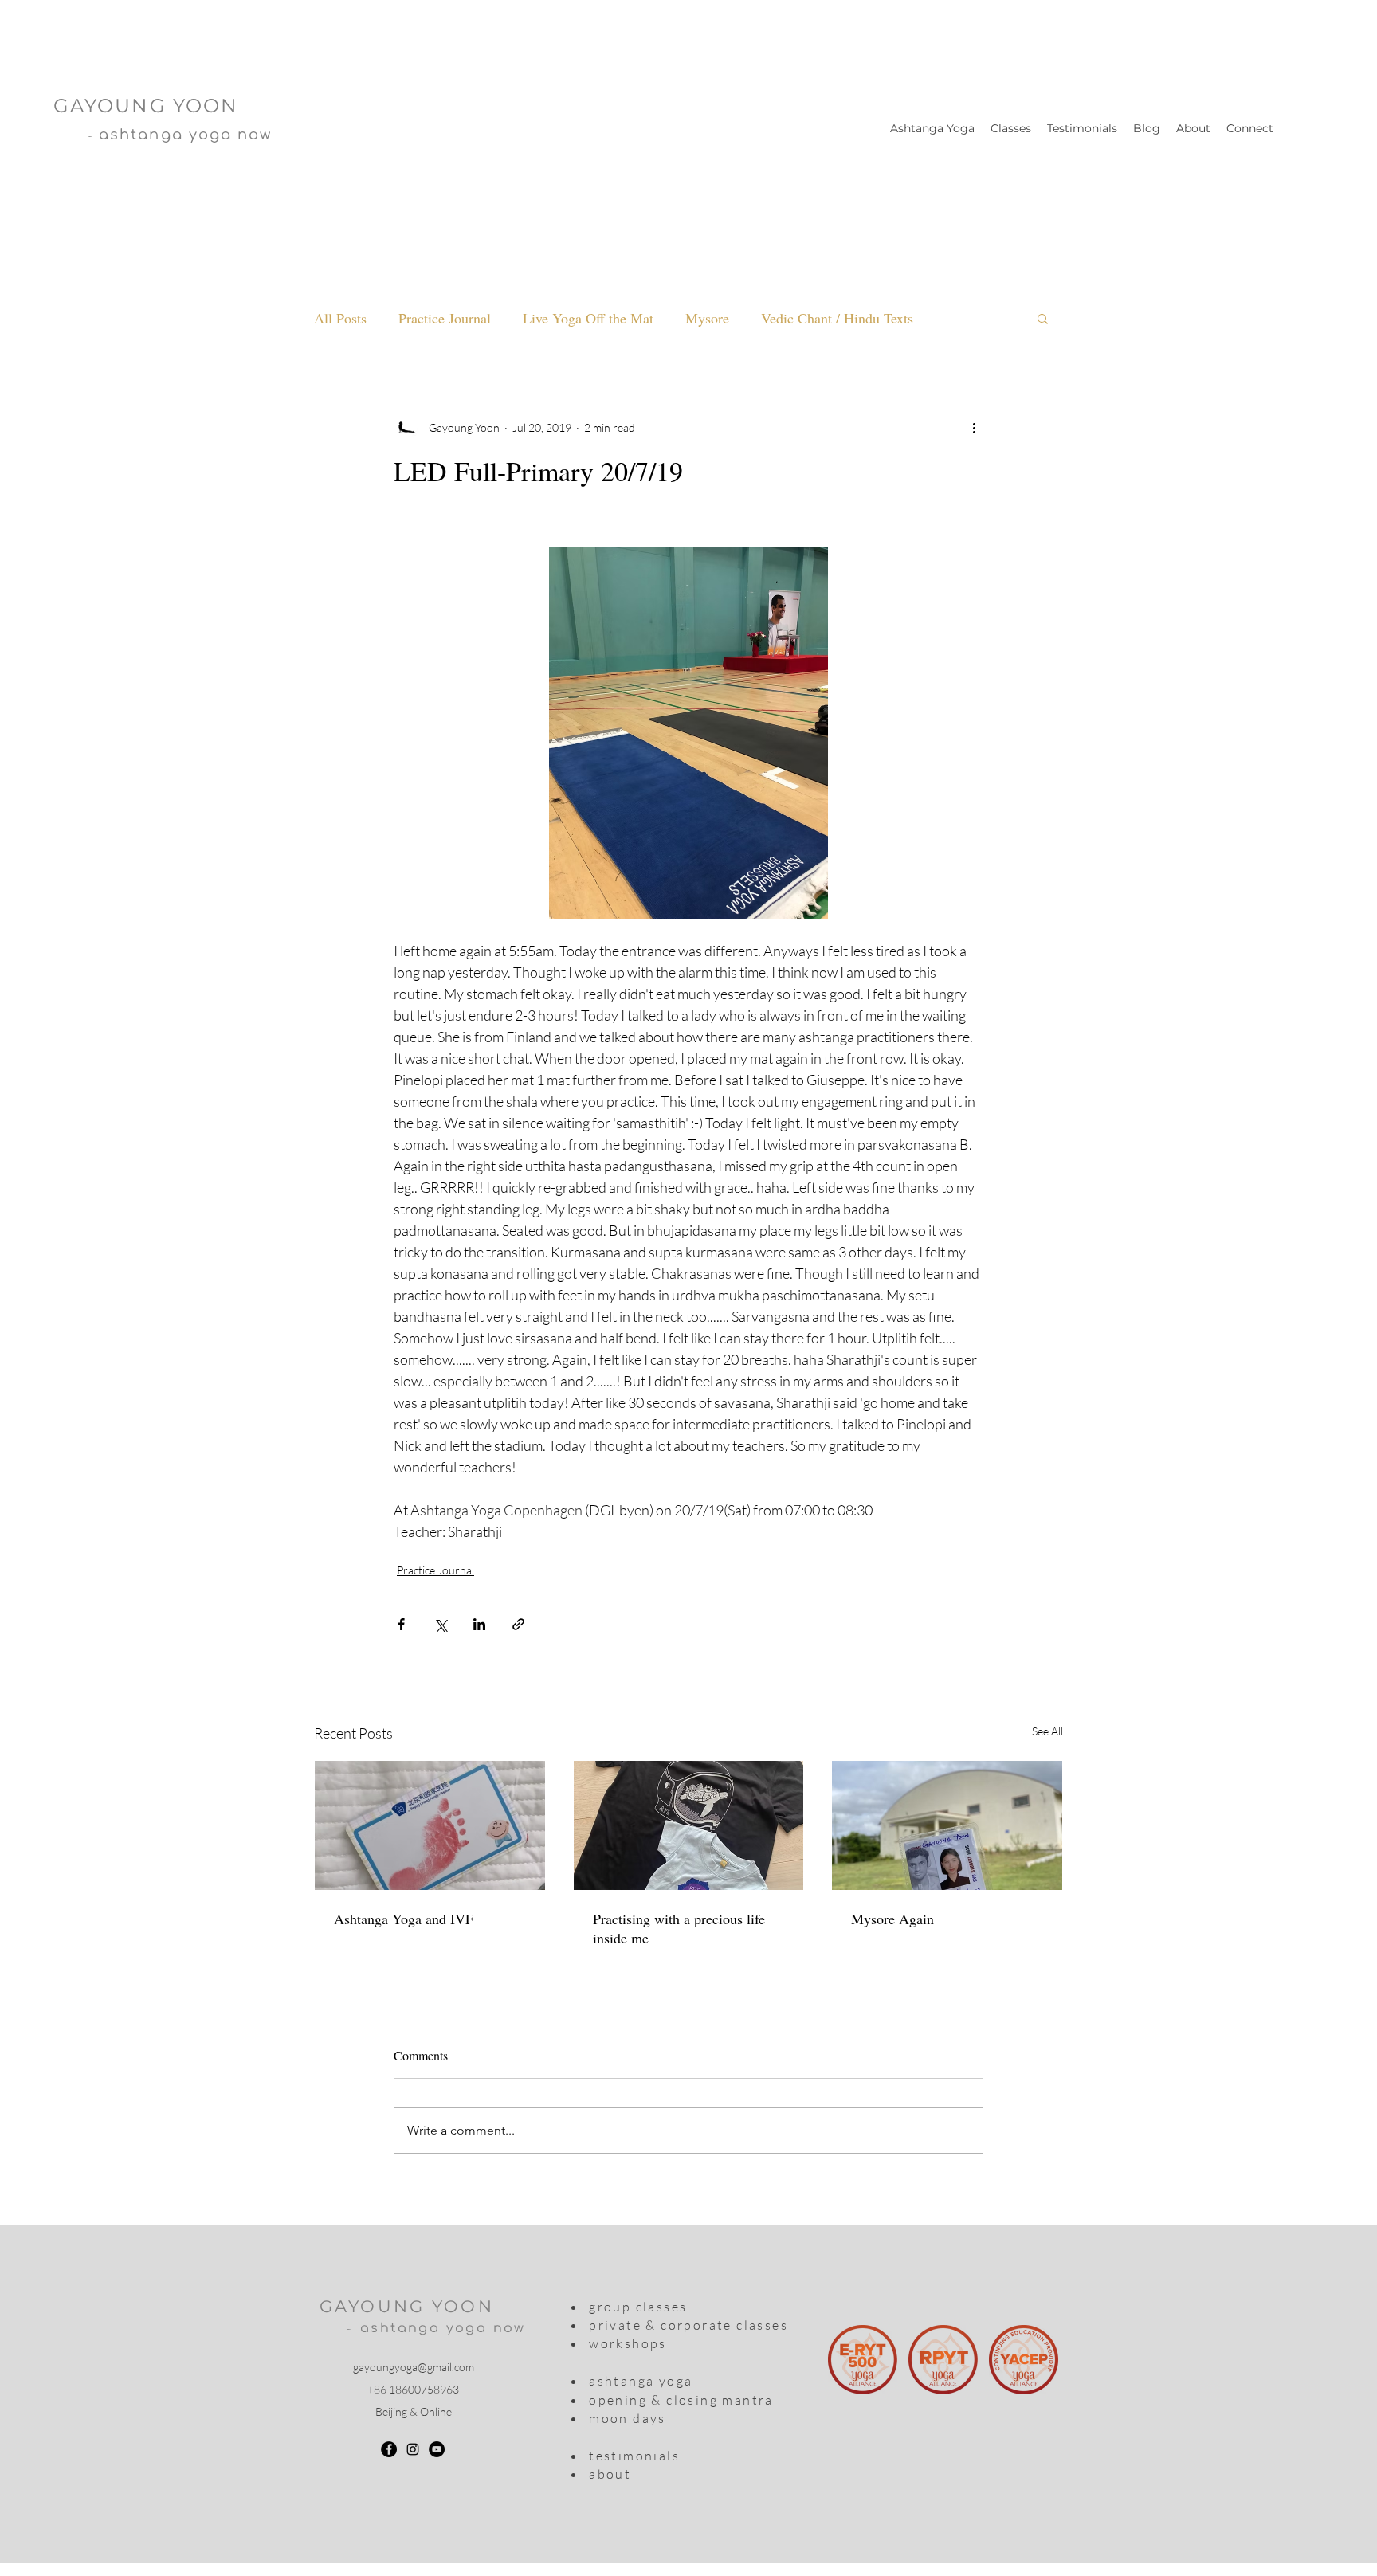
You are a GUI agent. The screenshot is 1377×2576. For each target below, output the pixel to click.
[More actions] (974, 427)
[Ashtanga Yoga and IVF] (430, 1825)
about (610, 2474)
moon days (626, 2418)
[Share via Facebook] (401, 1624)
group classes (638, 2307)
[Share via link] (518, 1624)
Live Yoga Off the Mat (588, 318)
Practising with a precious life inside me (679, 1928)
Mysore (707, 318)
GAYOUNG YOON (407, 2306)
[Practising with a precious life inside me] (689, 1825)
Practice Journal (445, 318)
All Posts (340, 318)
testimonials (634, 2456)
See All (1047, 1731)
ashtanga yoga (641, 2381)
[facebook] (389, 2449)
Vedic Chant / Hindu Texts (837, 318)
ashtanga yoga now (443, 2328)
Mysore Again (892, 1919)
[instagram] (413, 2449)
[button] (1043, 318)
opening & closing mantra (679, 2400)
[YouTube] (437, 2449)
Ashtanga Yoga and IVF (404, 1919)
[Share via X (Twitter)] (440, 1624)
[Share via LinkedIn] (479, 1624)
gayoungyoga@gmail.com (414, 2367)
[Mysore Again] (947, 1825)
